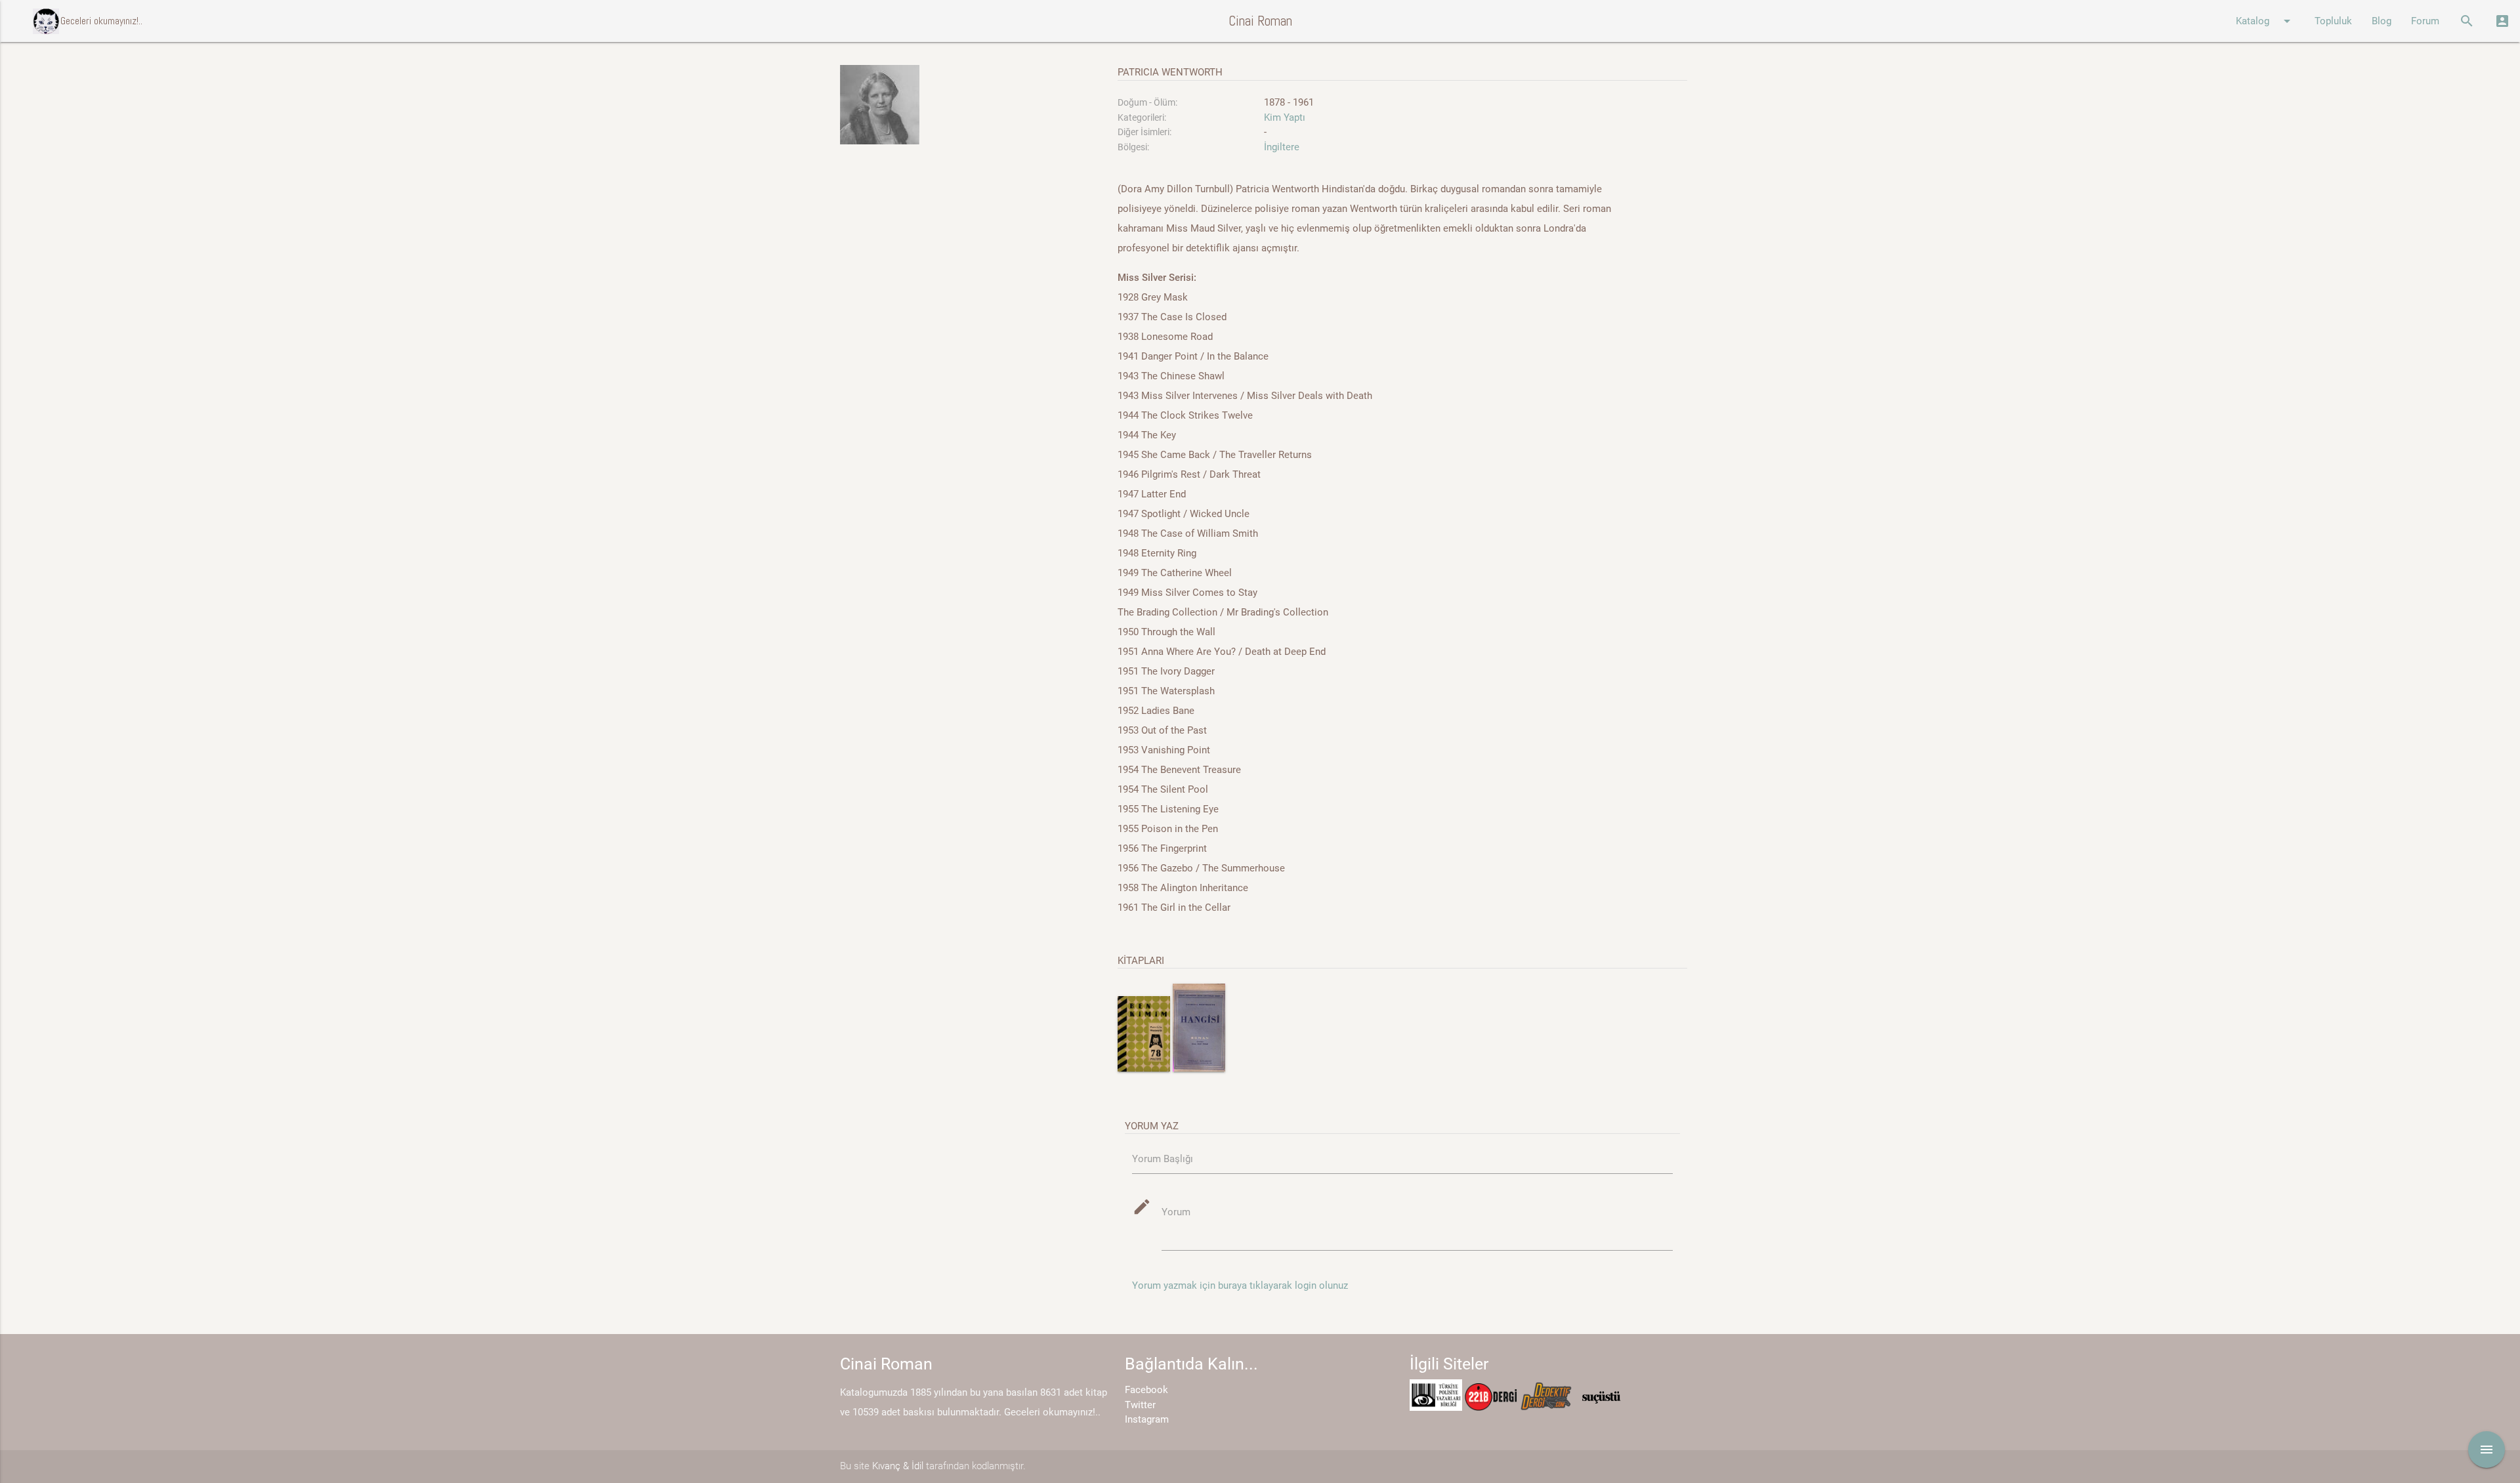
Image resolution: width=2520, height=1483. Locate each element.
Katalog (2265, 21)
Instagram (1147, 1419)
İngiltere (1282, 147)
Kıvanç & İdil (898, 1466)
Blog (2382, 21)
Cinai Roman (1260, 21)
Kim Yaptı (1285, 117)
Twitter (1140, 1405)
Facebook (1146, 1390)
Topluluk (2333, 21)
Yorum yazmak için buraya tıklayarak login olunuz (1240, 1285)
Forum (2425, 21)
